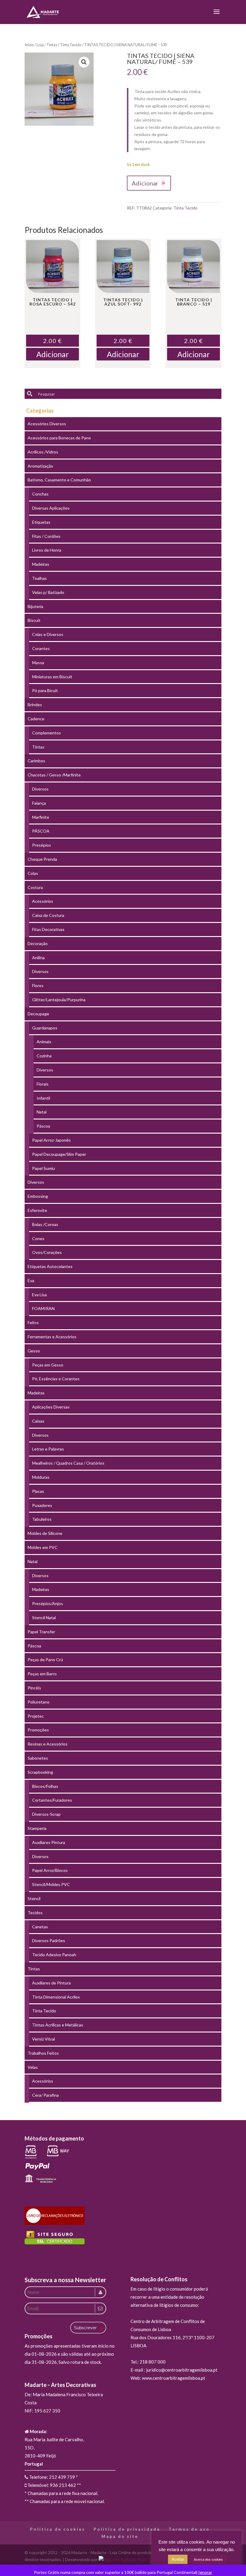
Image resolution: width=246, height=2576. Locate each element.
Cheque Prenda (42, 859)
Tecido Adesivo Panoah (54, 1955)
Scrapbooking (40, 1772)
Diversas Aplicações (51, 508)
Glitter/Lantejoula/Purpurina (59, 1000)
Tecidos (35, 1913)
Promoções (38, 1730)
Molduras (41, 1477)
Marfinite (41, 817)
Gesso (34, 1351)
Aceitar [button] (178, 2559)
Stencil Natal (44, 1618)
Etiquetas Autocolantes (50, 1266)
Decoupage (38, 1014)
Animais (44, 1042)
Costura (35, 887)
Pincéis (34, 1688)
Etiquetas (41, 522)
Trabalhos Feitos (43, 2053)
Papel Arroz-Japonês (51, 1140)
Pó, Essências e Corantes (56, 1379)
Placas (38, 1491)
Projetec (36, 1716)
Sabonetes (38, 1758)
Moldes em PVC (43, 1547)
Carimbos (36, 761)
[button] (84, 62)
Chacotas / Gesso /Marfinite (54, 775)
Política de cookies (58, 2529)
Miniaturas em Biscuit (52, 677)
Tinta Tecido (71, 45)
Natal (42, 1112)
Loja (40, 45)
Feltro (33, 1323)
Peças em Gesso (48, 1365)
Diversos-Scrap (46, 1814)
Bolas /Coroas (45, 1224)
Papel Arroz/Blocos (50, 1870)
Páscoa (43, 1126)
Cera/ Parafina (45, 2095)
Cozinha (44, 1056)
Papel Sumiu (43, 1168)
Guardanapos (45, 1028)
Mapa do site (120, 2536)
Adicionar (145, 183)
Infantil (43, 1098)
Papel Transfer (41, 1632)
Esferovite (37, 1210)
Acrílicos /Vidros (43, 452)
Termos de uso (189, 2529)
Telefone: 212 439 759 (52, 2477)
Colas (33, 873)
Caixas (38, 1421)
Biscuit (34, 620)
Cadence (36, 719)
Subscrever (85, 2328)
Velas (33, 2067)
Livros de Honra (47, 550)
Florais (43, 1084)
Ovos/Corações (47, 1252)
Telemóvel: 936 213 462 (51, 2485)
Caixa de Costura (48, 915)
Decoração (38, 943)
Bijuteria (35, 606)
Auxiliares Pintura (49, 1842)
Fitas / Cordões (46, 536)
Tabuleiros (42, 1519)
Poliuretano (39, 1702)
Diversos (40, 789)
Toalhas (39, 578)
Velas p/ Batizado (48, 592)
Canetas (40, 1927)
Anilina (38, 958)
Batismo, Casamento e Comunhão (59, 480)
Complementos (46, 733)
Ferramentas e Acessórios (52, 1337)
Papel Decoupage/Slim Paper (59, 1154)
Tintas (52, 45)
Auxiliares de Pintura (51, 1983)
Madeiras (41, 564)
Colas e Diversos (48, 634)
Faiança (39, 803)
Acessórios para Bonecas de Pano (59, 438)
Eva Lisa (39, 1295)
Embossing (38, 1196)
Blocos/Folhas (45, 1786)
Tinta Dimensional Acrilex (56, 1997)
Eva (31, 1280)
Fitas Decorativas (48, 929)
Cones (38, 1238)
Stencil (34, 1898)
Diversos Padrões (49, 1940)
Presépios (42, 845)
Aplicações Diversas (51, 1407)
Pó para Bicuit (45, 690)
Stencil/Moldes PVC (51, 1884)
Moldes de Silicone (45, 1533)
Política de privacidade (127, 2529)
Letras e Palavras (48, 1449)
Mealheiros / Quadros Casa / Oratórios (68, 1463)
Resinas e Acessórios (48, 1744)
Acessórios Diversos (47, 424)
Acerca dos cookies (208, 2559)
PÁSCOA (41, 831)
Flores (38, 985)
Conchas (40, 494)
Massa (38, 663)
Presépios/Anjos (48, 1603)
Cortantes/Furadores (52, 1800)
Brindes (35, 705)
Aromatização (40, 466)
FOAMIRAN (43, 1308)
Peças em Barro (42, 1674)
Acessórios (43, 901)
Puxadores (42, 1505)
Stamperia (37, 1828)
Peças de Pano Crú (45, 1660)
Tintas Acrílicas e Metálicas (58, 2025)
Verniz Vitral (43, 2039)
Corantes (41, 648)
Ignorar (205, 2572)
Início (29, 45)
